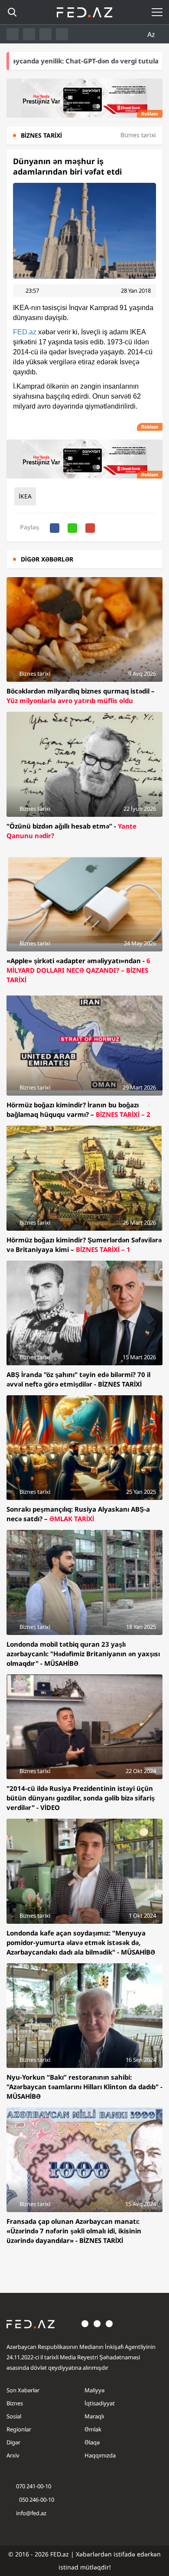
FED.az (25, 332)
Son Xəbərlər (23, 2390)
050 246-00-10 (36, 2500)
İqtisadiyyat (100, 2403)
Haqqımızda (100, 2455)
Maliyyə (94, 2390)
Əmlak (93, 2429)
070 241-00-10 (34, 2486)
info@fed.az (31, 2513)
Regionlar (19, 2429)
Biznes (15, 2403)
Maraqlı (94, 2416)
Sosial (14, 2416)
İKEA (25, 496)
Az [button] (152, 34)
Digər (13, 2442)
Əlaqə (92, 2442)
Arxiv (13, 2455)
